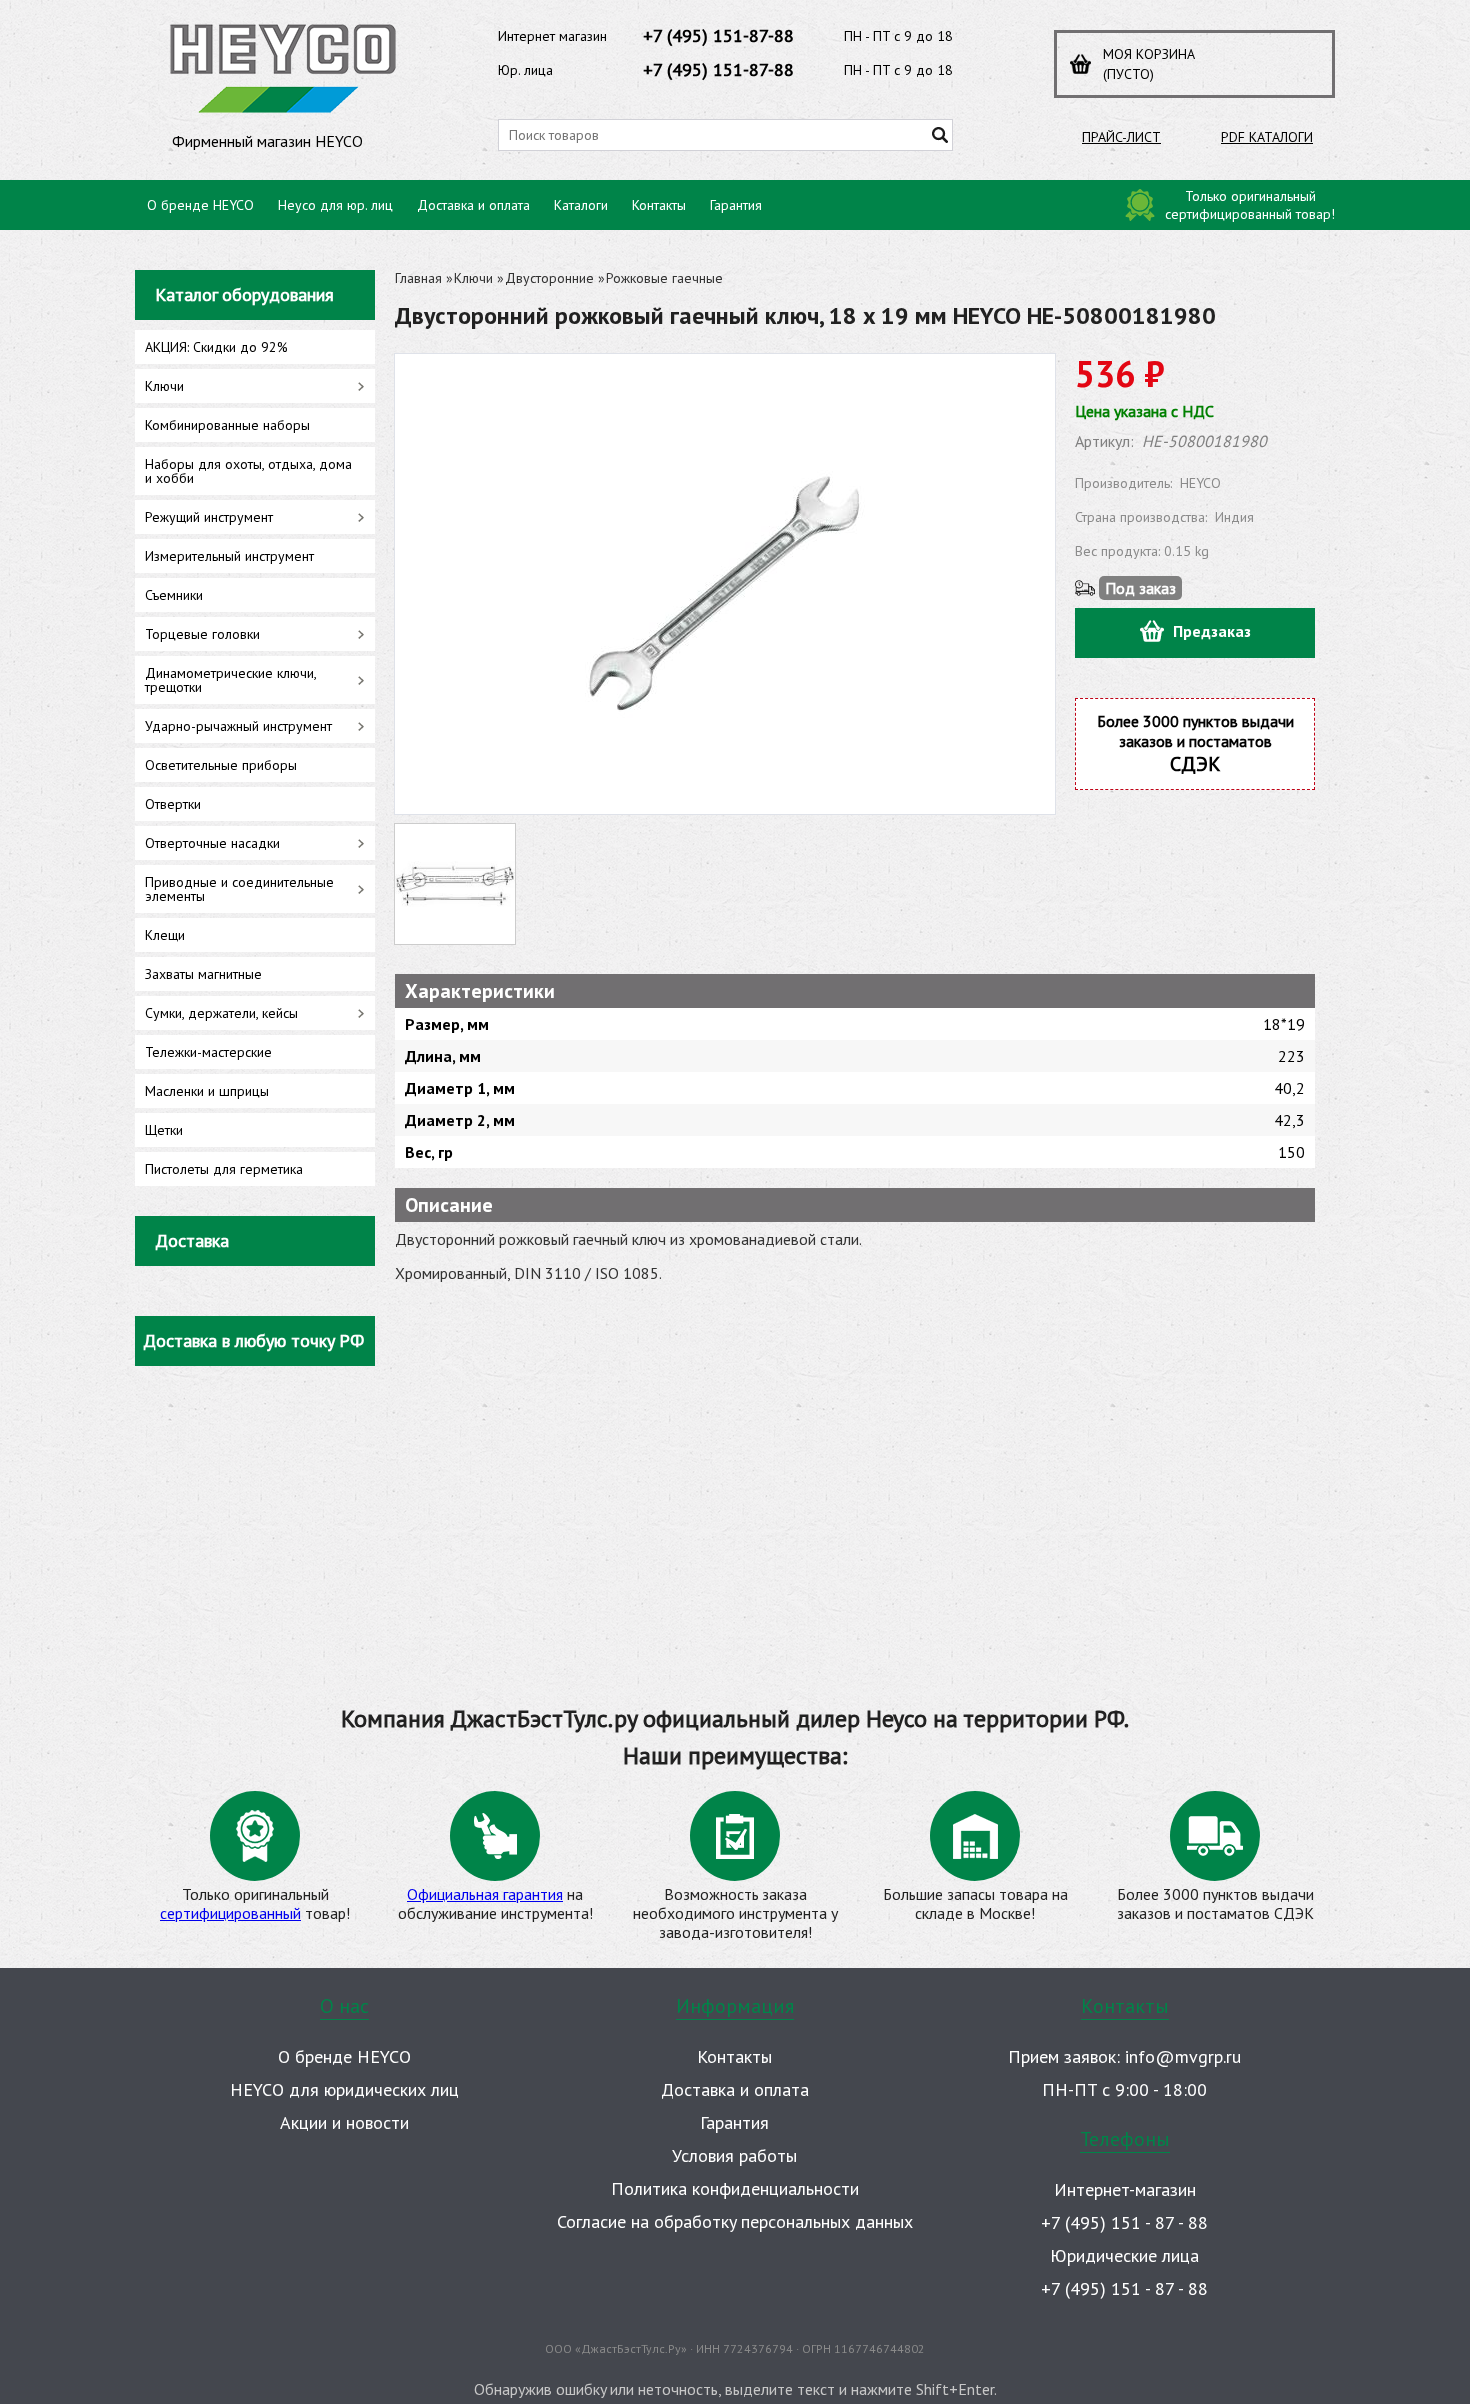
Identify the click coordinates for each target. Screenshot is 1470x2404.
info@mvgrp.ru (1183, 2056)
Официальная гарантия (485, 1894)
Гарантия (736, 205)
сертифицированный (230, 1913)
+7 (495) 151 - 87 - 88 (1124, 2222)
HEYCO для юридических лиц (344, 2089)
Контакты (659, 205)
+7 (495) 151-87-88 (718, 35)
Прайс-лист (1121, 137)
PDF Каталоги (1267, 137)
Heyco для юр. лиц (335, 205)
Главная (418, 278)
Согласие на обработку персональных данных (735, 2221)
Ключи (473, 278)
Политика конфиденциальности (735, 2188)
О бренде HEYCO (200, 205)
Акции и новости (344, 2122)
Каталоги (581, 205)
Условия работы (734, 2155)
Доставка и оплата (473, 205)
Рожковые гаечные (664, 278)
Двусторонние (549, 278)
